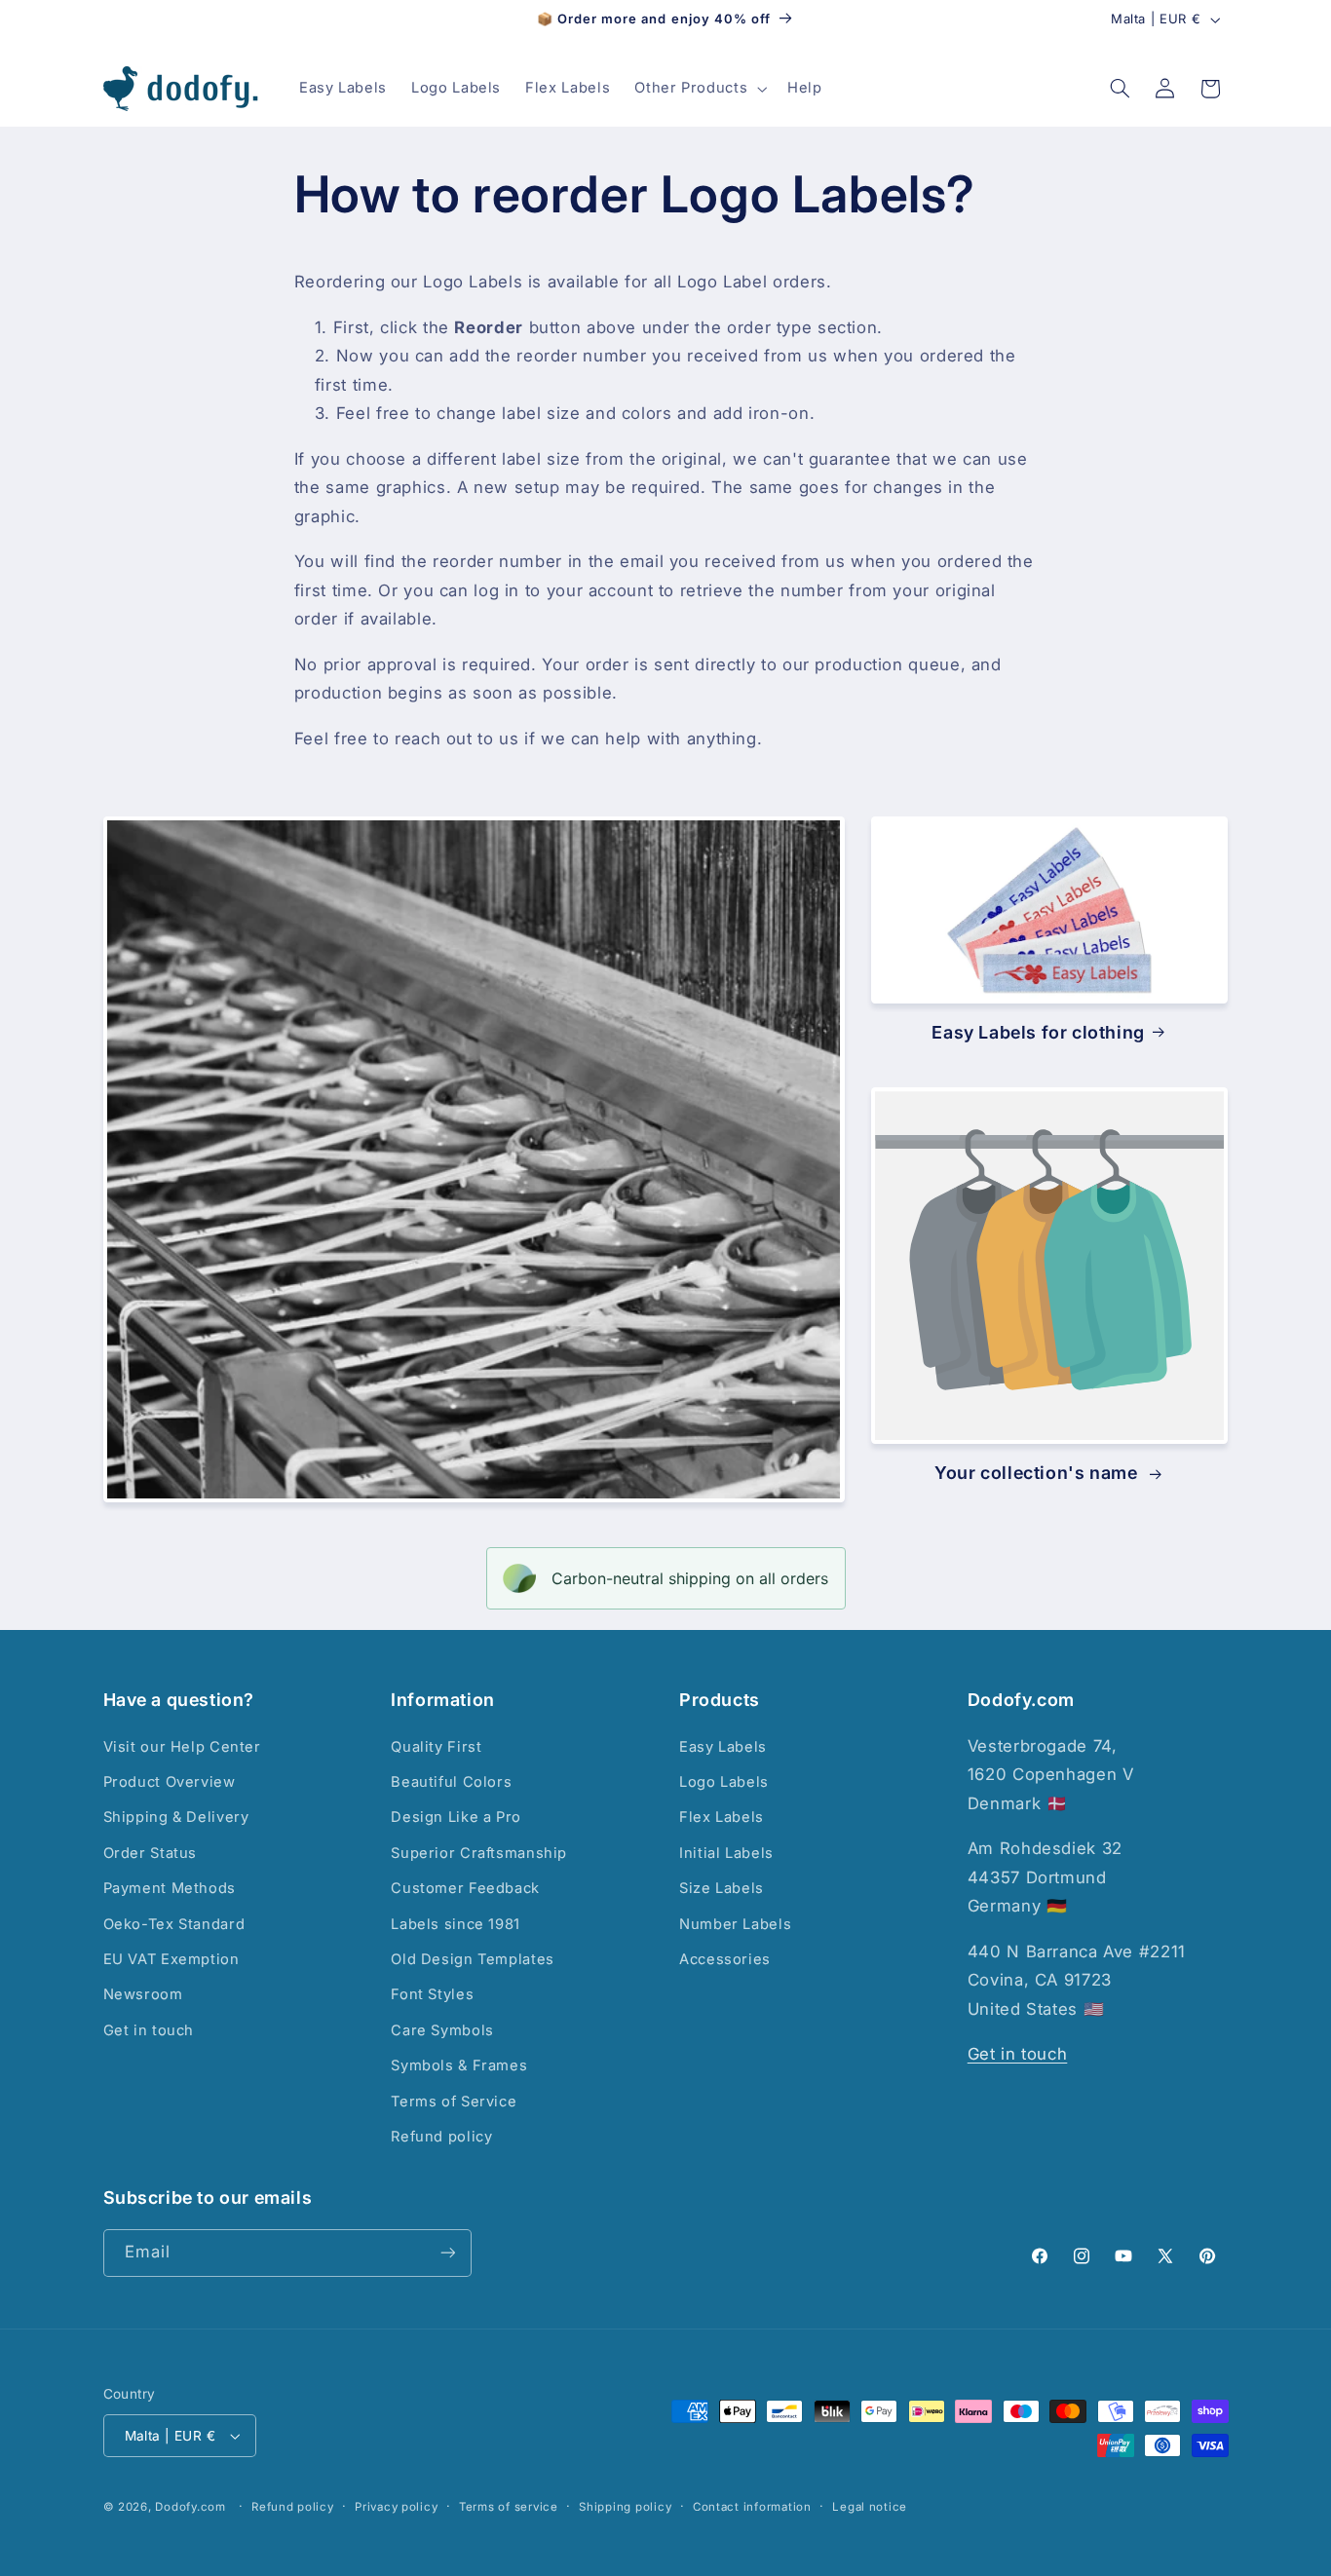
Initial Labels (726, 1853)
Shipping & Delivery (176, 1817)
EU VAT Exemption (171, 1959)
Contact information (752, 2507)
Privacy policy (396, 2507)
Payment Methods (170, 1888)
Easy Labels (723, 1747)
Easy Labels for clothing (1038, 1031)
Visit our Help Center (182, 1747)
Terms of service (509, 2507)
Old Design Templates (473, 1959)
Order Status (151, 1853)
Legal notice (870, 2507)
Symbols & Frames (459, 2065)
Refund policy (441, 2137)
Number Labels (735, 1924)
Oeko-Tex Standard (174, 1924)
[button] (699, 89)
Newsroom (143, 1994)
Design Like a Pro (456, 1817)
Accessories (725, 1959)
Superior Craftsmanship (479, 1853)
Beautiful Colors (451, 1782)
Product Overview (170, 1782)
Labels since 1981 (456, 1924)
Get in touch (149, 2030)
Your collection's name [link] (1038, 1474)
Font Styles (432, 1994)
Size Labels (722, 1888)
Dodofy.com (190, 2507)
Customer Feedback (465, 1888)
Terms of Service (454, 2102)
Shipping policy (625, 2507)
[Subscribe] (447, 2253)
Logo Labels (724, 1782)
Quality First (436, 1747)
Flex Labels (722, 1817)
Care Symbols (442, 2030)
